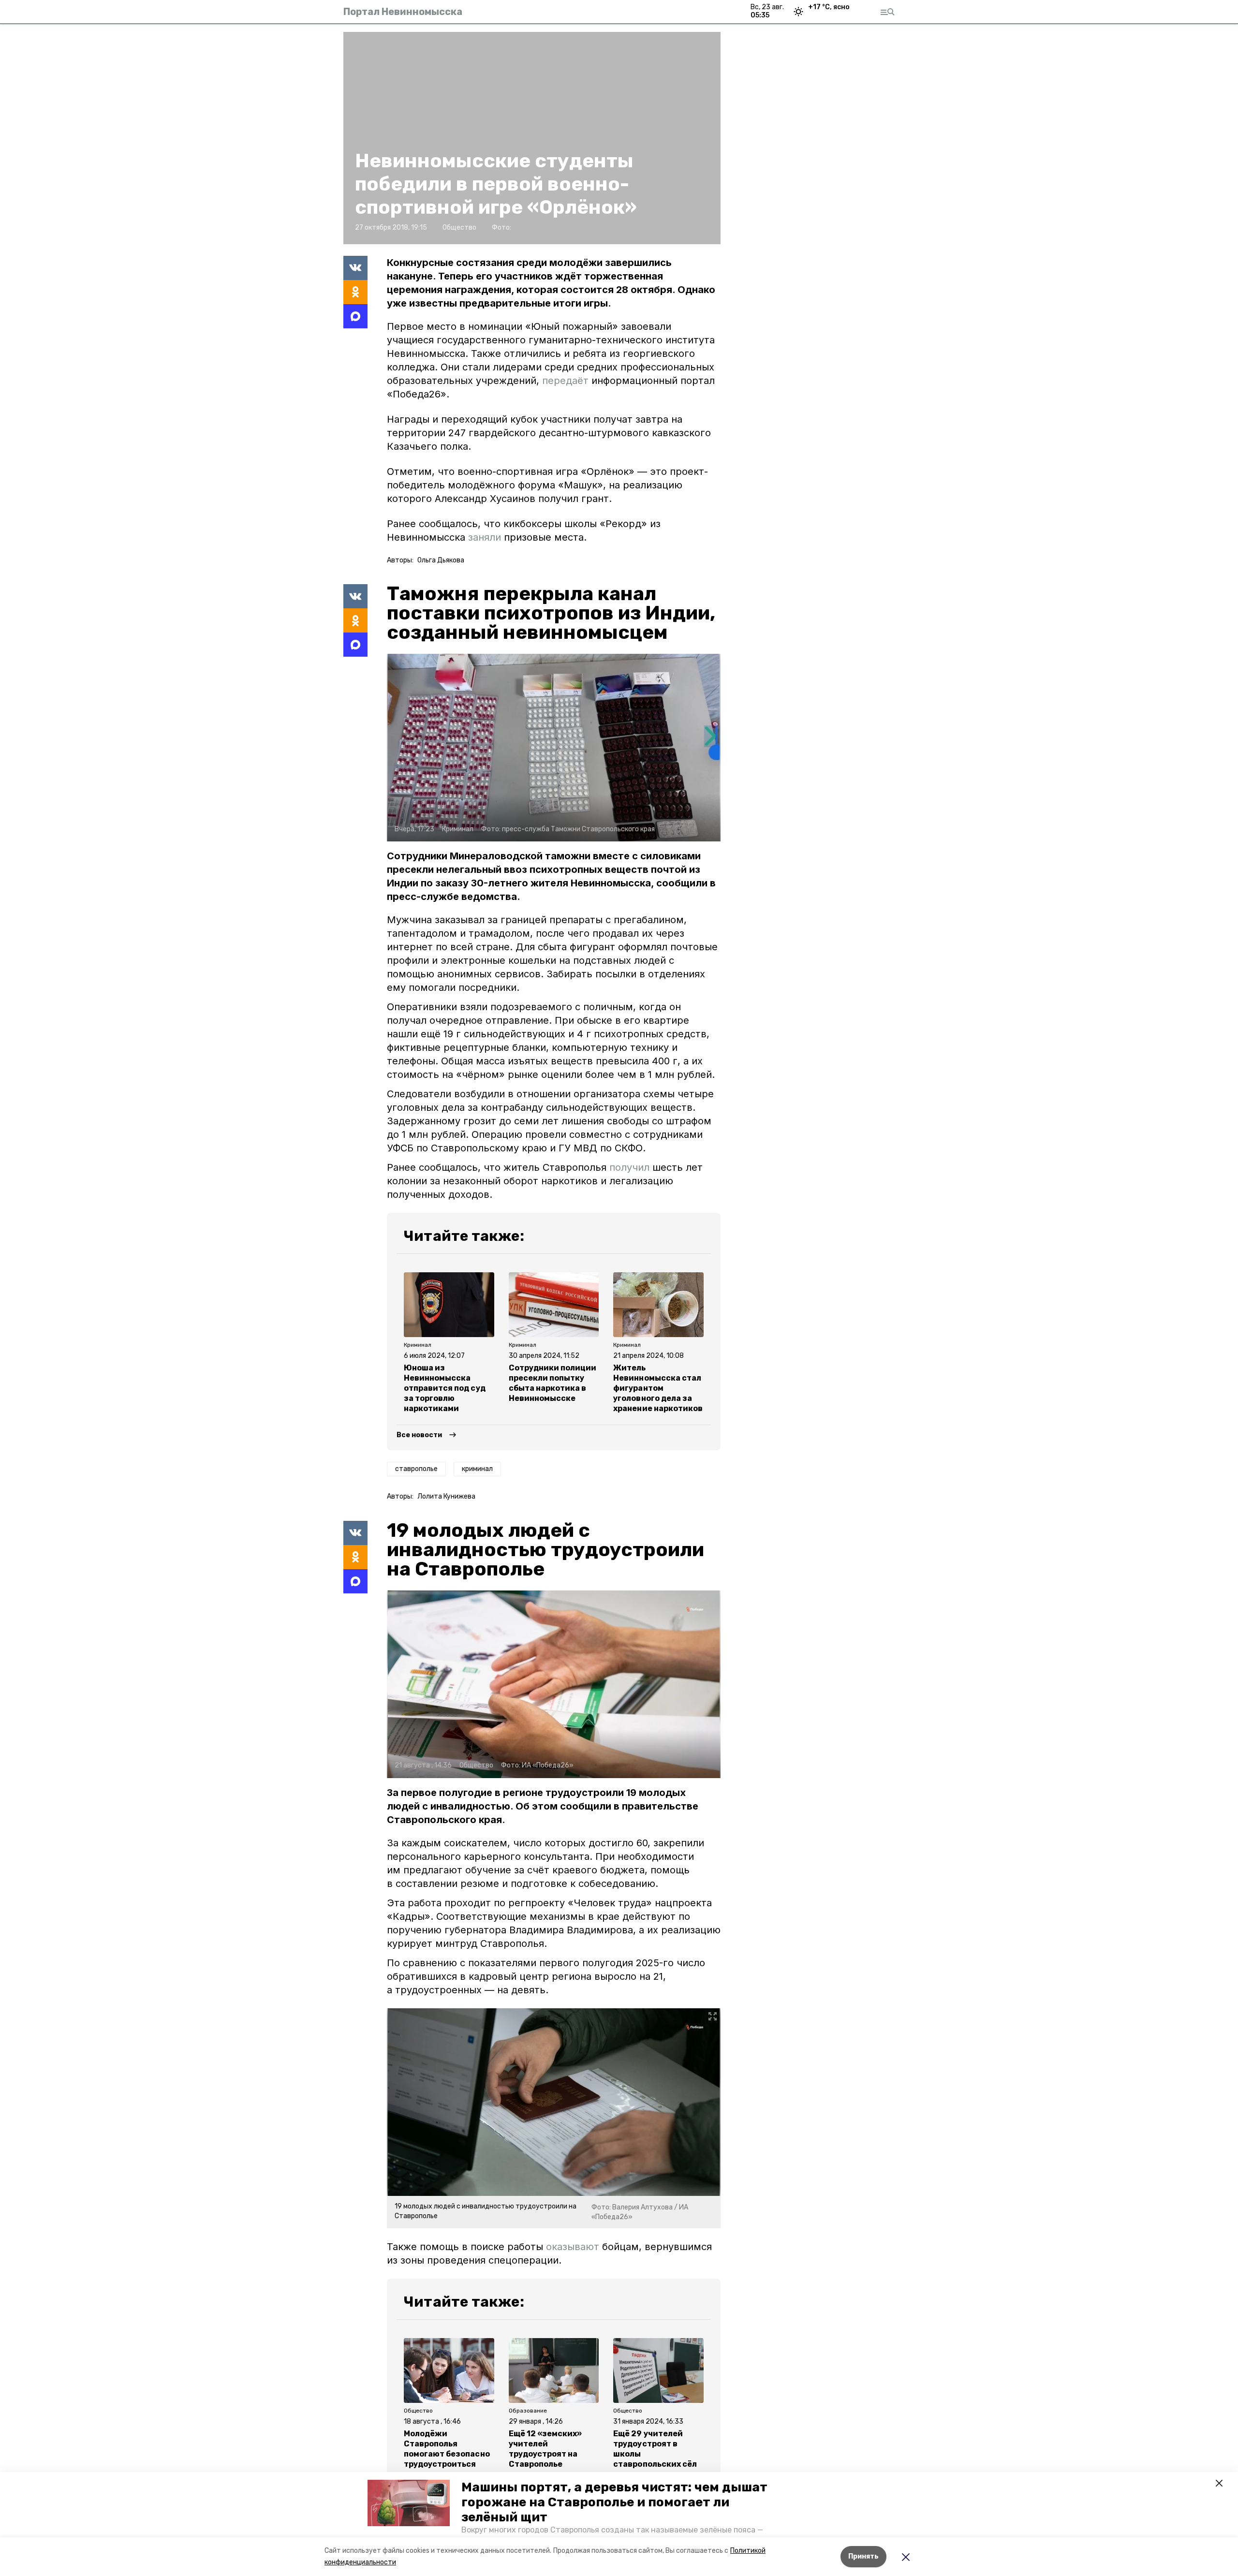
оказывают (573, 2247)
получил (629, 1167)
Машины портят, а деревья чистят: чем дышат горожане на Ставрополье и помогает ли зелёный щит (614, 2502)
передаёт (565, 381)
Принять (863, 2556)
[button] (409, 2503)
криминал (477, 1469)
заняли (485, 537)
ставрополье (416, 1469)
